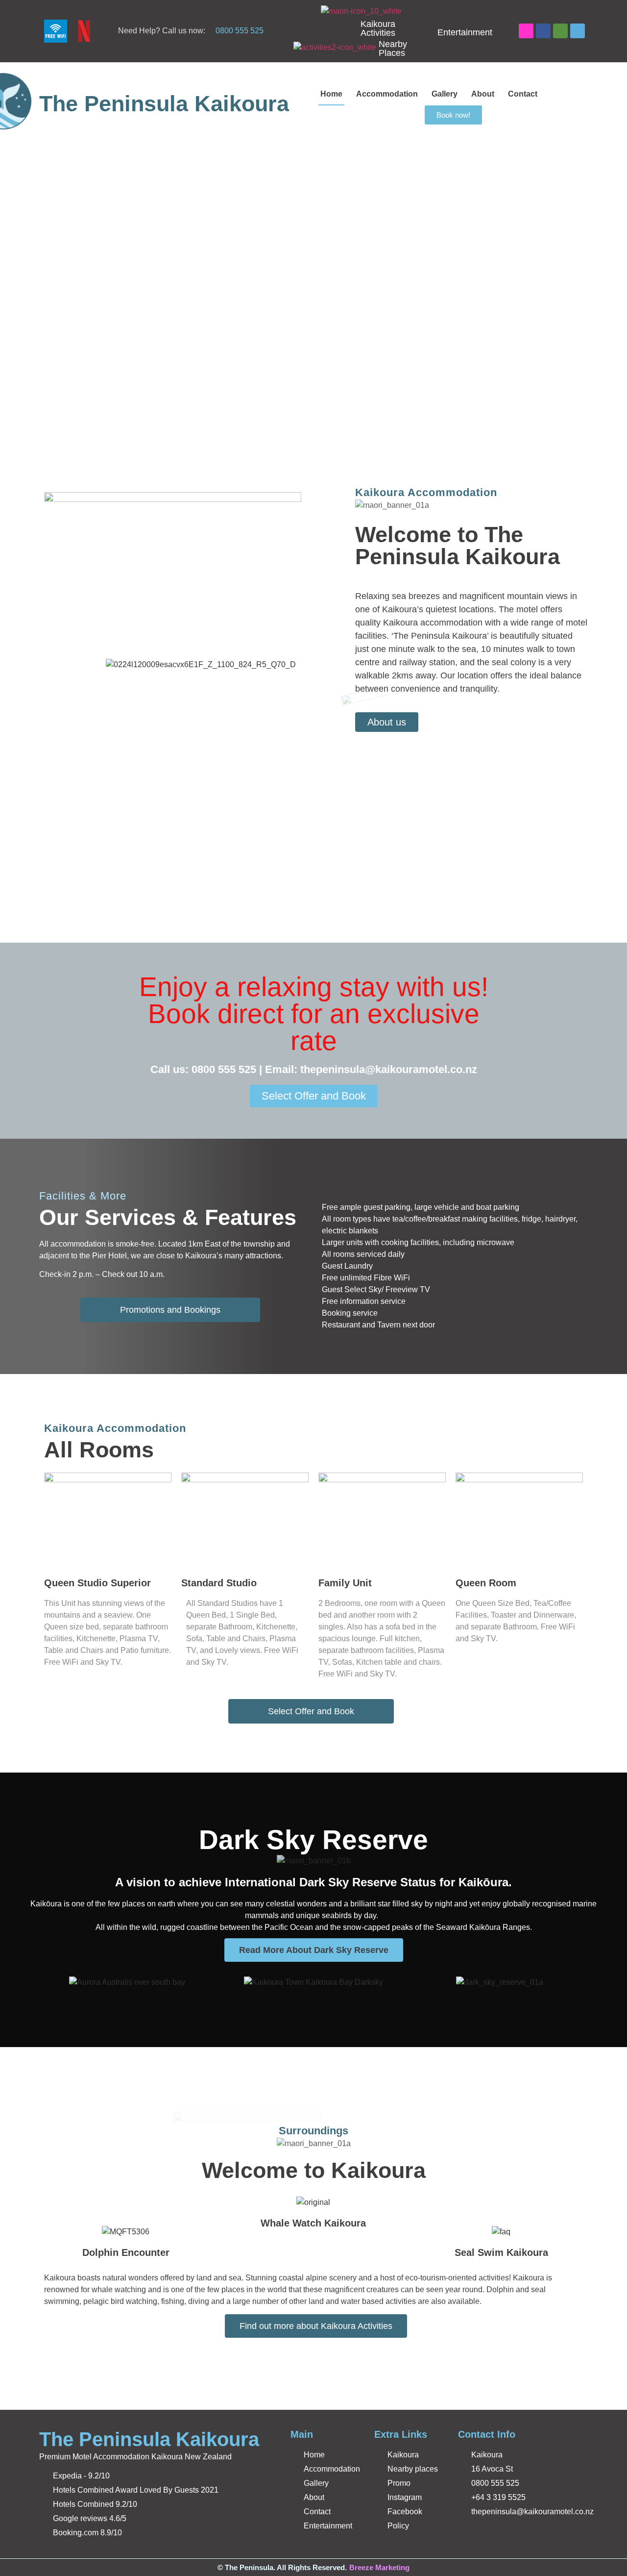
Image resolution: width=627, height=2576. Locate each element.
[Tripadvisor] (560, 31)
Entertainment (465, 32)
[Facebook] (543, 31)
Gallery (445, 94)
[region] (313, 286)
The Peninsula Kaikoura (164, 104)
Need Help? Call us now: (162, 31)
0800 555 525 (240, 31)
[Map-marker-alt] (578, 31)
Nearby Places (393, 49)
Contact (523, 94)
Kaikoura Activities (378, 28)
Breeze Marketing (379, 2567)
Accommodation (387, 94)
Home (331, 94)
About (483, 94)
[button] (10, 286)
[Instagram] (526, 31)
